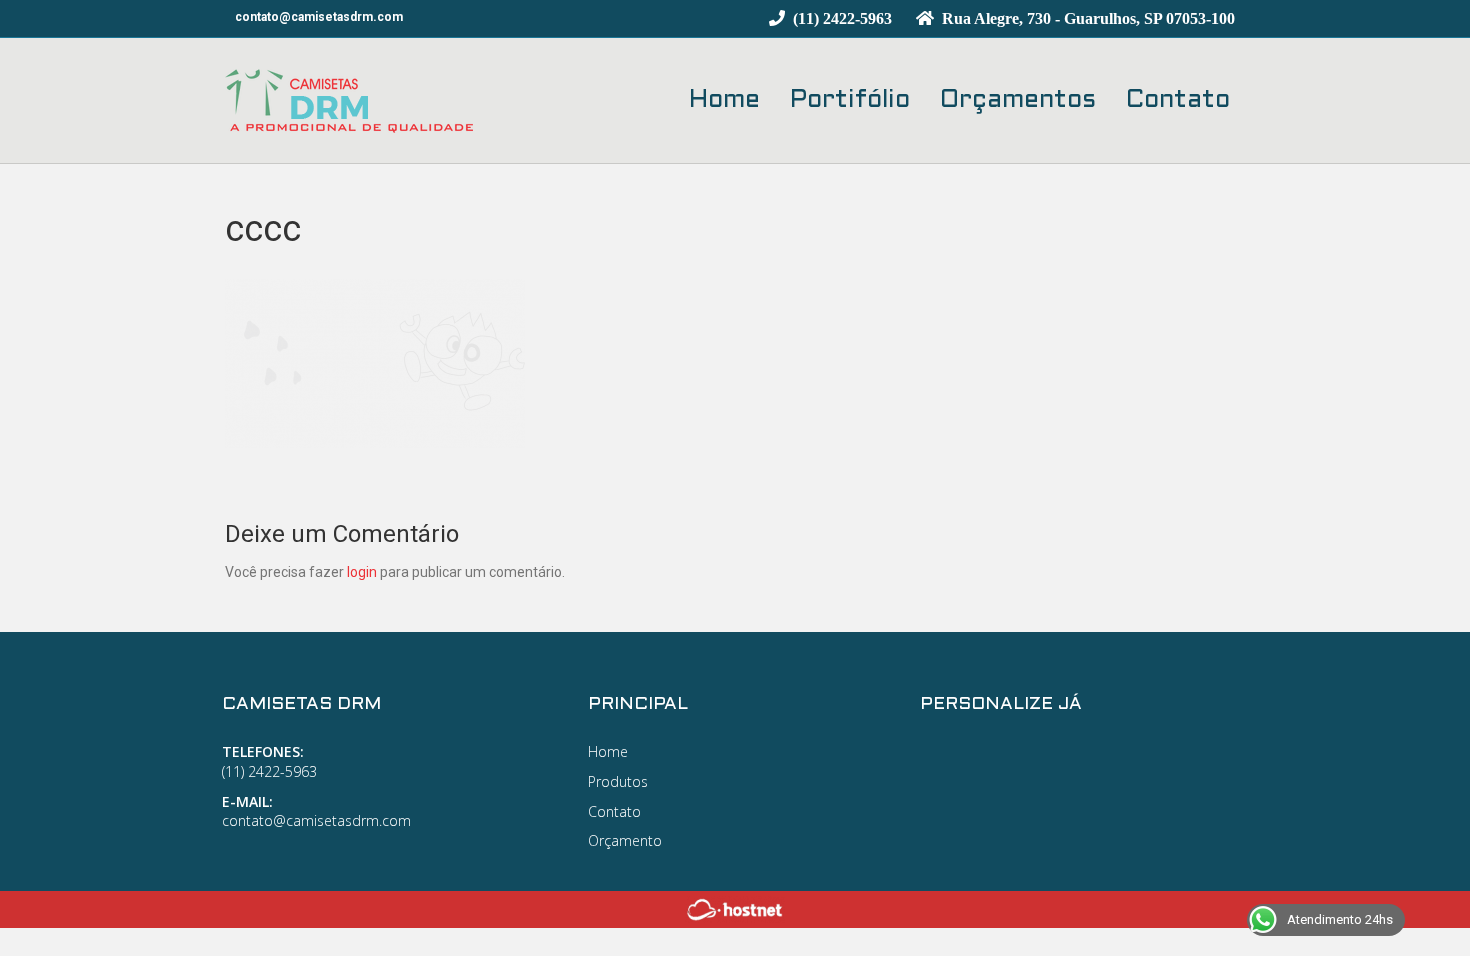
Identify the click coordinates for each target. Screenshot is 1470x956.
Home (724, 100)
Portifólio (850, 100)
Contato (1178, 100)
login (362, 572)
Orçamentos (1018, 100)
